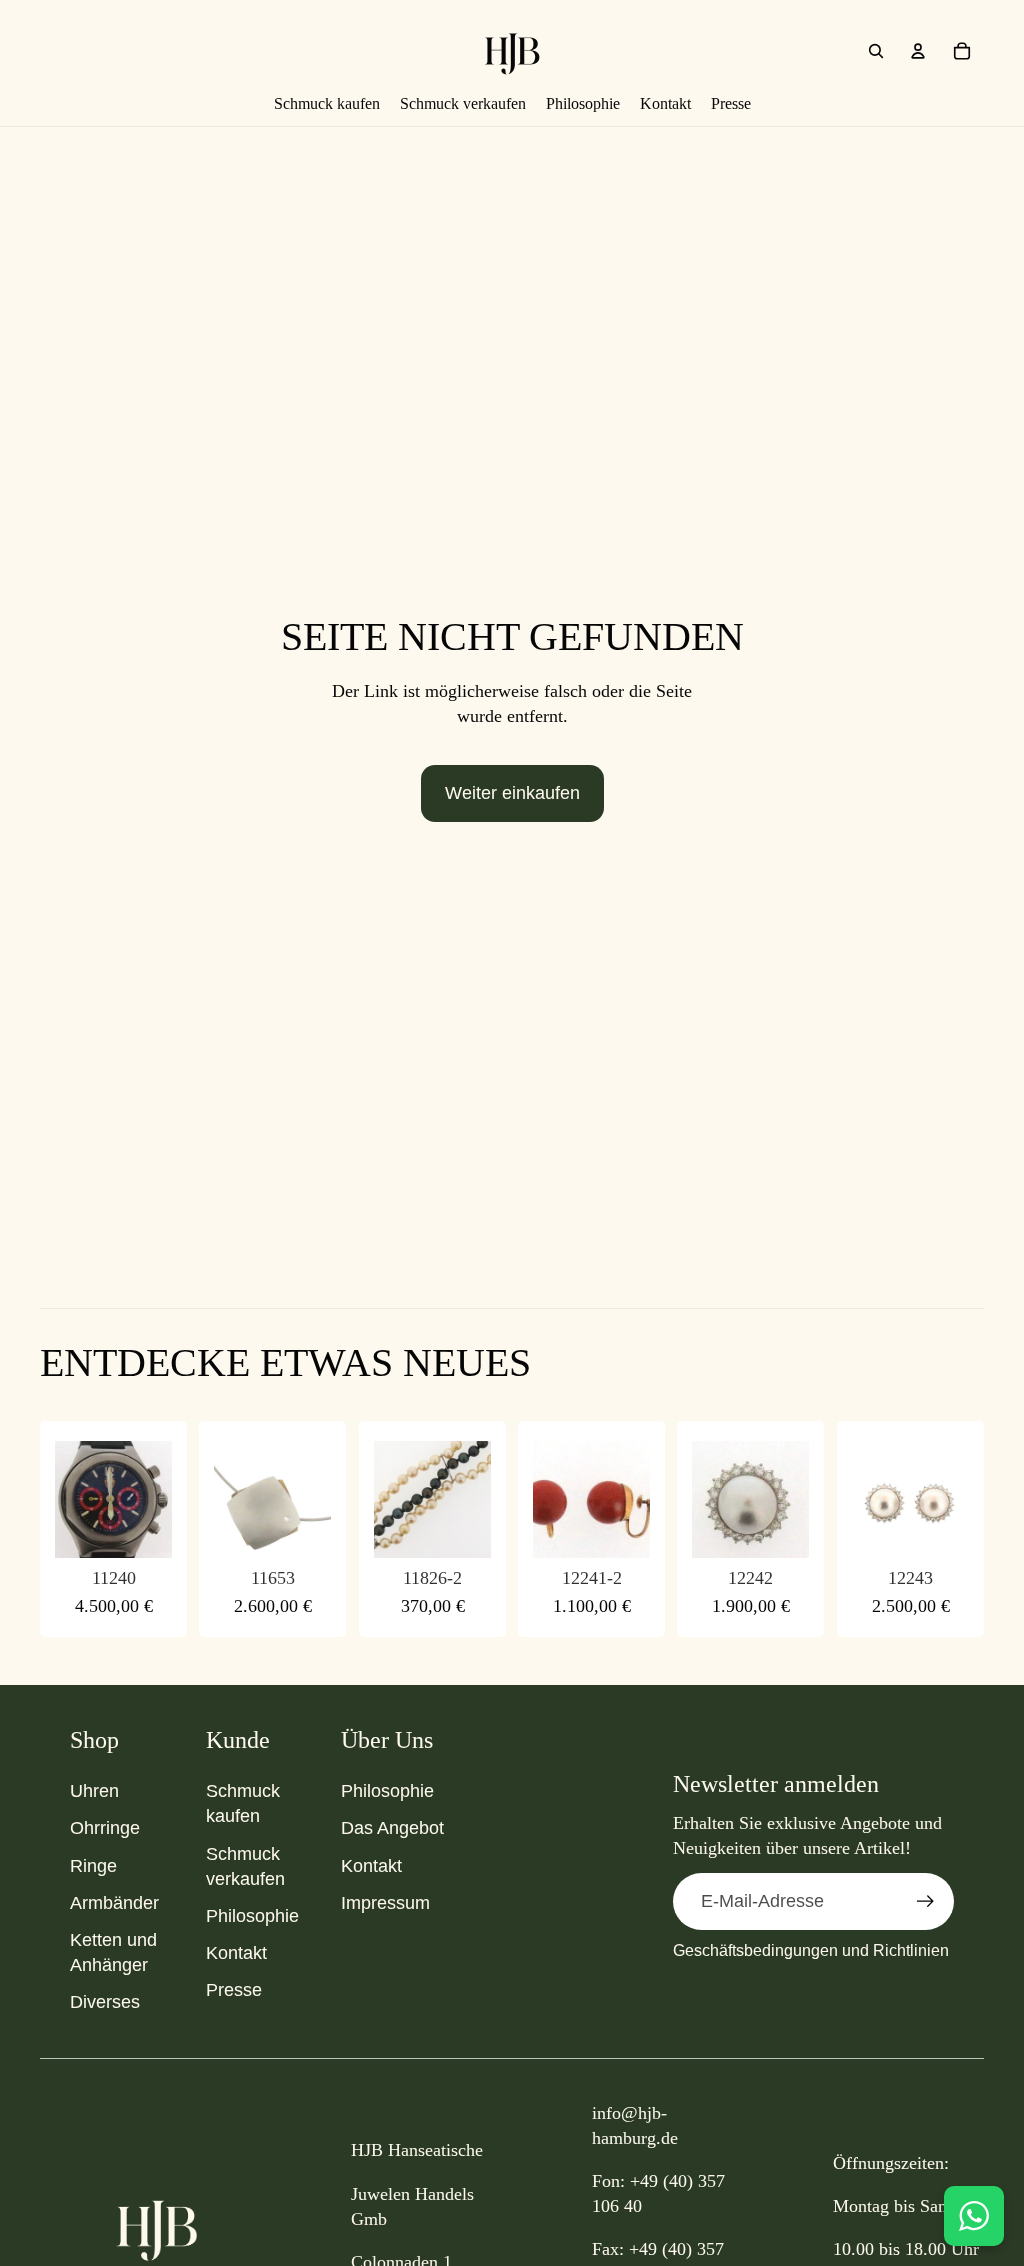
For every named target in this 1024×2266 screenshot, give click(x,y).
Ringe (93, 1866)
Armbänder (114, 1903)
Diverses (105, 2002)
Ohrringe (105, 1828)
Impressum (385, 1903)
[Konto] (918, 51)
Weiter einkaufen (512, 793)
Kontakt (236, 1953)
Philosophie (252, 1916)
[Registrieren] (925, 1901)
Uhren (94, 1791)
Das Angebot (392, 1828)
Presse (234, 1990)
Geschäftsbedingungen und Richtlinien (811, 1950)
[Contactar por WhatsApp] (974, 2216)
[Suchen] (876, 51)
